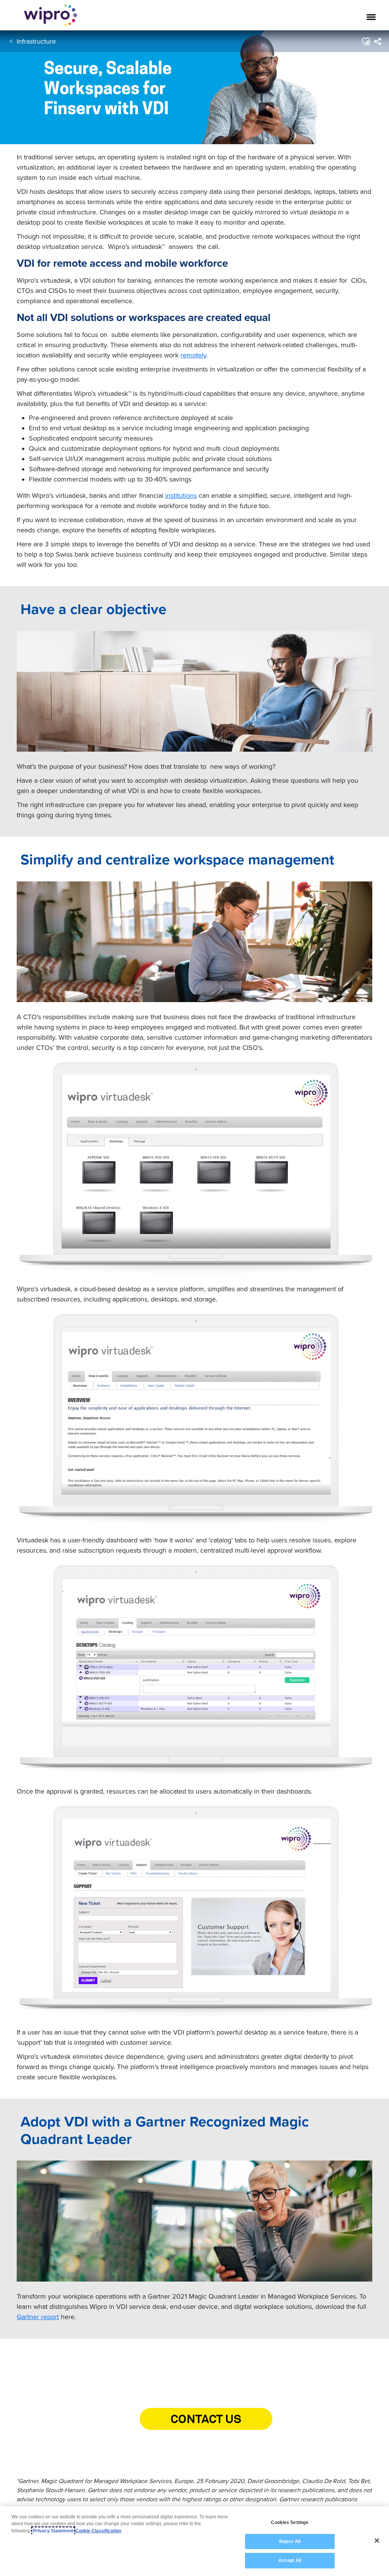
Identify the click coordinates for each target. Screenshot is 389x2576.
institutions (181, 495)
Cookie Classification (98, 2531)
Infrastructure (36, 41)
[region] (194, 2541)
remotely (193, 355)
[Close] (377, 2541)
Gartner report (38, 2317)
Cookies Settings (290, 2522)
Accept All (290, 2560)
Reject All (290, 2541)
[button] (366, 41)
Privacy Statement (53, 2531)
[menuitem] (377, 41)
